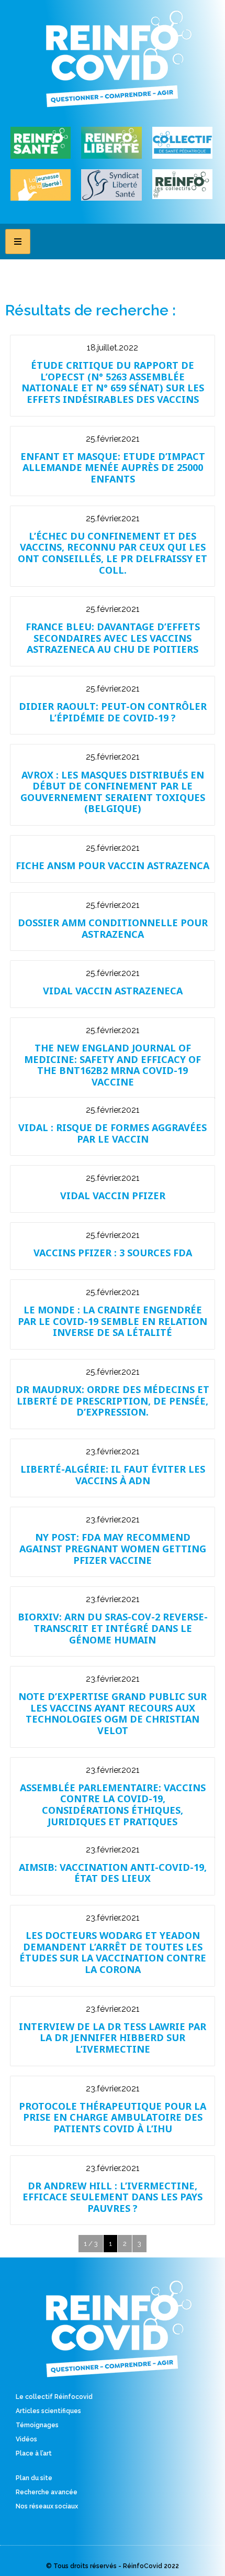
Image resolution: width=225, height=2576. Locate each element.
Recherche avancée (47, 2492)
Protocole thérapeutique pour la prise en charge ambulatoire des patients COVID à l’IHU (113, 2117)
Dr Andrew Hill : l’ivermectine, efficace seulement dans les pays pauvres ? (113, 2197)
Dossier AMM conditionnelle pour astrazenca (113, 928)
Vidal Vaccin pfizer (113, 1196)
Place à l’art (34, 2453)
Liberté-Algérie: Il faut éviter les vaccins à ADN (113, 1475)
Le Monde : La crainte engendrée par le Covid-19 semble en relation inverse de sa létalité (113, 1321)
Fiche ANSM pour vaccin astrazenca (113, 865)
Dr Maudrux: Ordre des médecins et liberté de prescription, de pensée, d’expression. (113, 1401)
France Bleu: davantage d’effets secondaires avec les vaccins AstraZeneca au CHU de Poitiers (113, 638)
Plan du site (34, 2478)
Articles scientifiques (48, 2411)
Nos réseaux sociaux (47, 2506)
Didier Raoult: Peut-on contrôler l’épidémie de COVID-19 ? (113, 712)
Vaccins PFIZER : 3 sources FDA (113, 1253)
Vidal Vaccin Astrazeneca (113, 991)
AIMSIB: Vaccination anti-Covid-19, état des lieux (113, 1873)
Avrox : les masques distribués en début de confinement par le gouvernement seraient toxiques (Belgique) (113, 792)
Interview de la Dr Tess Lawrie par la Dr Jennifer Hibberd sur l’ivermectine (113, 2038)
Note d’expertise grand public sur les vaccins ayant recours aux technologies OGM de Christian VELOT (113, 1713)
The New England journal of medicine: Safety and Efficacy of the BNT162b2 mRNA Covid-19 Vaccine (113, 1065)
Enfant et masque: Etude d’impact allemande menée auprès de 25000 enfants (113, 468)
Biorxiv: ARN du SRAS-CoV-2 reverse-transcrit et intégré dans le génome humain (113, 1628)
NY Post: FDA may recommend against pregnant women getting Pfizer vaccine (113, 1548)
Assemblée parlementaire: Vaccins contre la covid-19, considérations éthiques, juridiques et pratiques (113, 1805)
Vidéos (26, 2439)
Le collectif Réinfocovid (54, 2397)
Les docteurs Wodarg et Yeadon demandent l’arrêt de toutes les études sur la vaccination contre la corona (113, 1952)
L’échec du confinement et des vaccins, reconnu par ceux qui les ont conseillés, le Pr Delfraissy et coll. (113, 553)
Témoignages (37, 2425)
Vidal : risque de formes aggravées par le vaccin (113, 1133)
